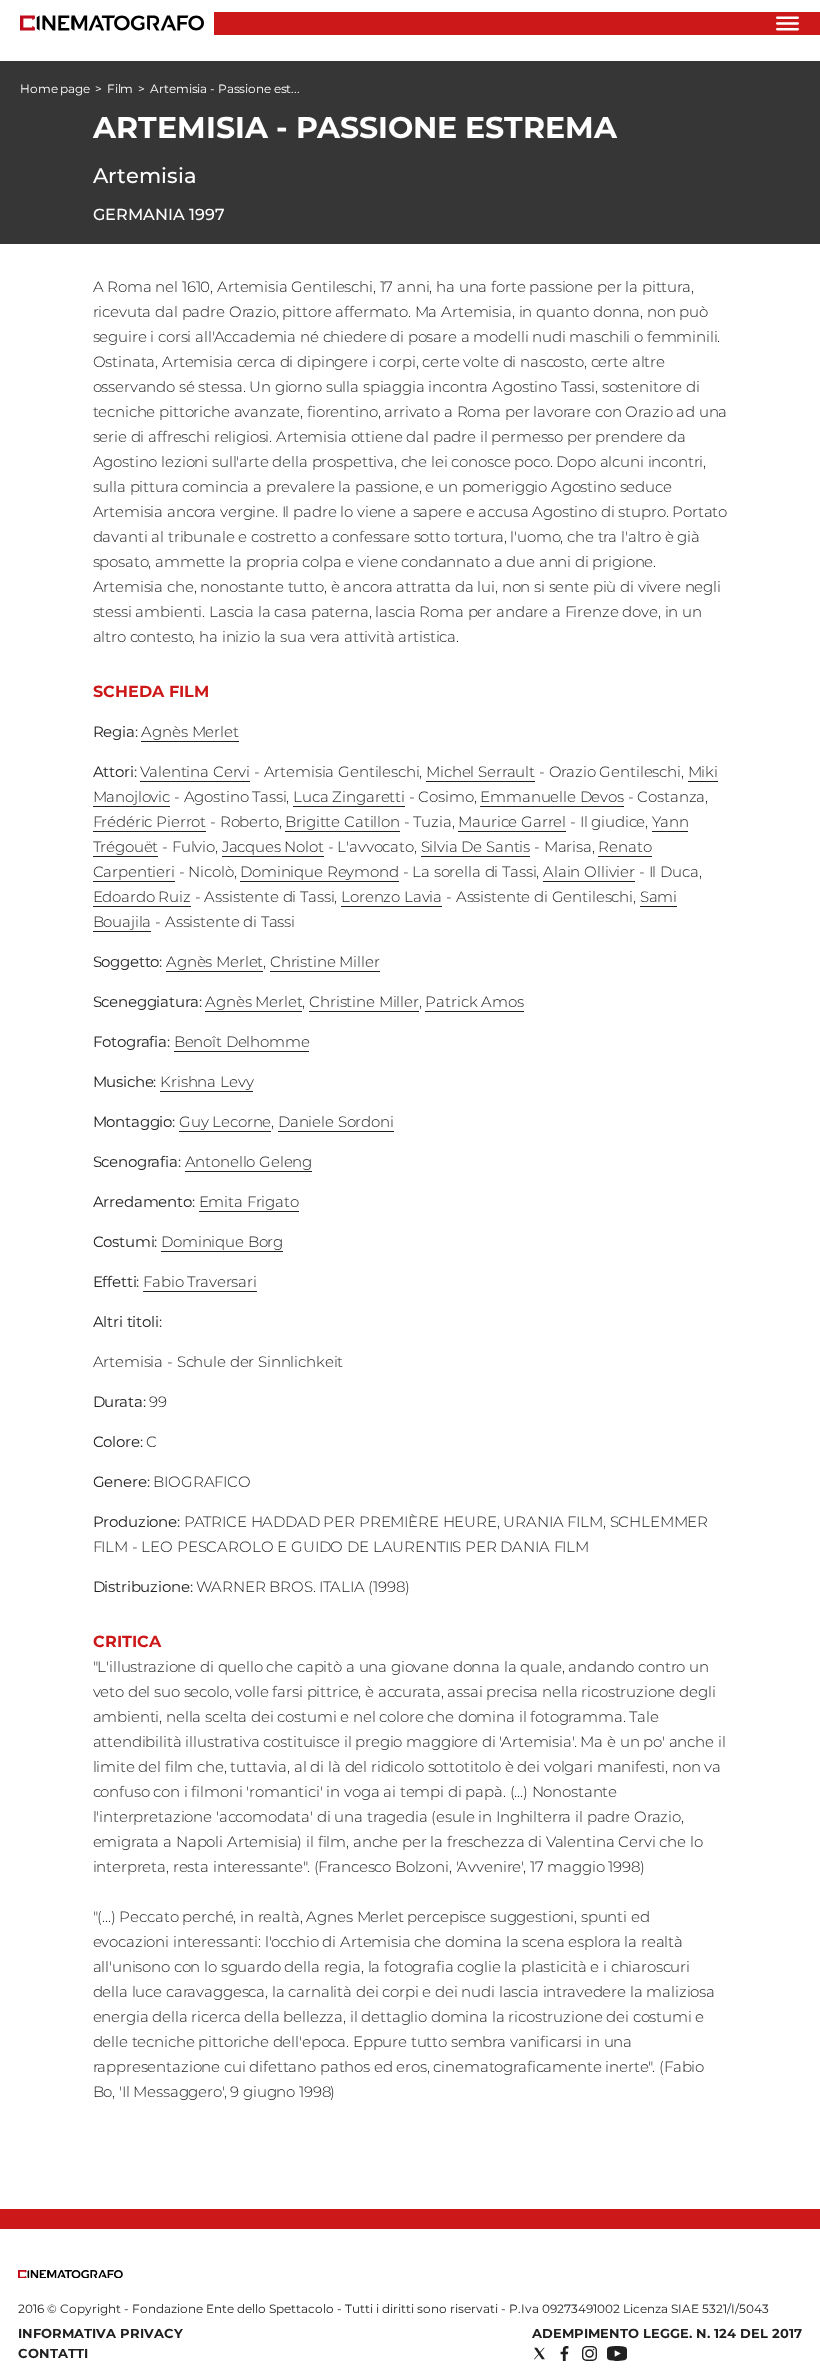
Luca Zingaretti (349, 796)
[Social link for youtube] (617, 2353)
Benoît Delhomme (242, 1041)
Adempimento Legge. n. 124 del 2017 (667, 2333)
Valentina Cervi (195, 771)
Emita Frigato (249, 1201)
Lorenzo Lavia (391, 896)
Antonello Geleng (249, 1161)
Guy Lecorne (225, 1121)
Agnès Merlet (189, 731)
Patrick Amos (474, 1001)
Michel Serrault (480, 771)
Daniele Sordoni (336, 1121)
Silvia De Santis (476, 846)
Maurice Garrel (512, 821)
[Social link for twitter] (539, 2353)
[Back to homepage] (70, 2273)
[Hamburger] (787, 23)
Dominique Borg (222, 1241)
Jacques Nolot (273, 846)
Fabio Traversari (200, 1281)
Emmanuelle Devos (552, 796)
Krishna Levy (206, 1081)
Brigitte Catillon (342, 821)
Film (120, 88)
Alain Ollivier (589, 871)
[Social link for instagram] (589, 2353)
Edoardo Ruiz (142, 896)
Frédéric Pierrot (150, 821)
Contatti (53, 2353)
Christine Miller (325, 961)
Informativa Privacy (100, 2333)
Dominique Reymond (319, 871)
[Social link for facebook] (564, 2353)
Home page (55, 88)
